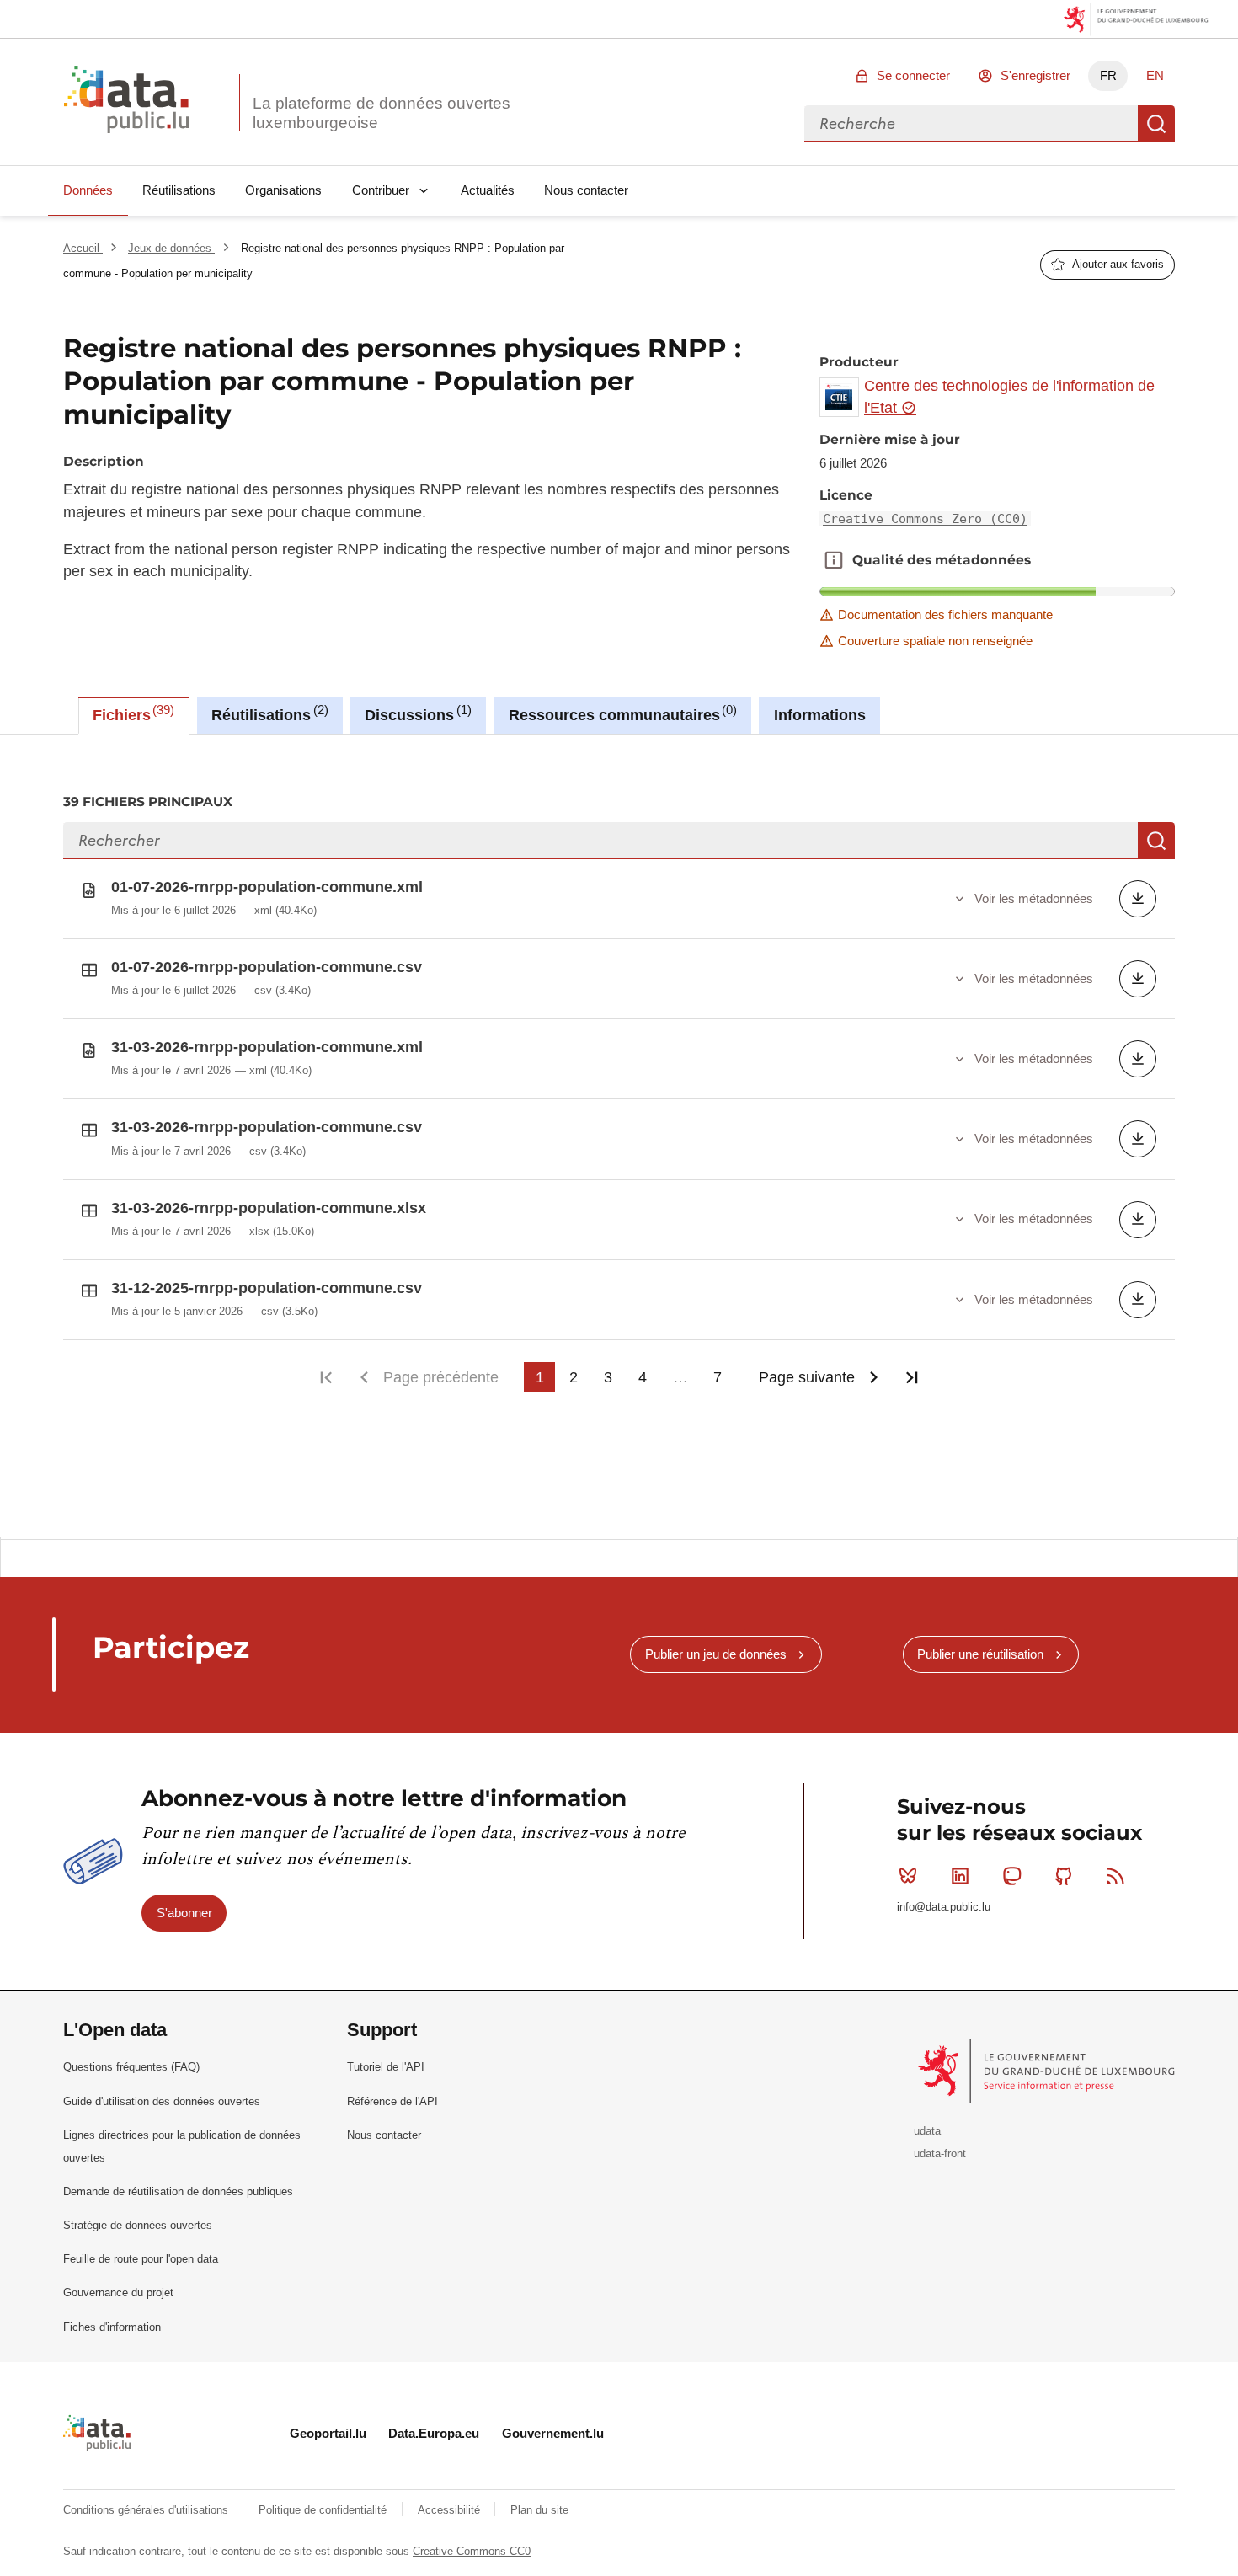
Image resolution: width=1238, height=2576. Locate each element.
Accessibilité (451, 2510)
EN (1155, 75)
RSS (1116, 1876)
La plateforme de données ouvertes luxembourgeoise (382, 113)
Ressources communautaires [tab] (621, 713)
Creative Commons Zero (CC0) (925, 519)
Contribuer (381, 190)
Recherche (1156, 124)
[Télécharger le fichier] (1138, 899)
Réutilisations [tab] (267, 713)
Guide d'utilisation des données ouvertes (162, 2101)
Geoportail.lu (328, 2433)
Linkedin (960, 1876)
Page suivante (807, 1377)
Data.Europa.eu (434, 2433)
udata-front (940, 2154)
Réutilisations (179, 190)
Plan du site (539, 2510)
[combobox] (971, 124)
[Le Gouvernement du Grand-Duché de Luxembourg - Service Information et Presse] (1048, 2070)
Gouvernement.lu (553, 2433)
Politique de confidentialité (324, 2510)
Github (1064, 1876)
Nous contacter (586, 190)
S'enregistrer (1035, 75)
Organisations (283, 190)
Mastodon (1011, 1876)
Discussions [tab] (416, 713)
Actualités (488, 190)
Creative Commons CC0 (472, 2551)
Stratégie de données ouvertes (138, 2225)
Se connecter (913, 75)
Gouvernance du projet (118, 2293)
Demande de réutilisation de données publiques (178, 2191)
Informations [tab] (820, 715)
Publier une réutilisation (980, 1654)
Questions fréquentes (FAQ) (131, 2067)
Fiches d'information (112, 2327)
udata (927, 2131)
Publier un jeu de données (716, 1654)
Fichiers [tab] (131, 713)
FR (1108, 75)
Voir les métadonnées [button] (1034, 898)
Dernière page (912, 1377)
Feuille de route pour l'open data (141, 2259)
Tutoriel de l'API (386, 2067)
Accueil (83, 248)
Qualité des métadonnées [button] (834, 560)
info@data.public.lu (944, 1907)
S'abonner (184, 1913)
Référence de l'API (392, 2101)
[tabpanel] (619, 1136)
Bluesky (908, 1876)
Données (88, 190)
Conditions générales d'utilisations (147, 2510)
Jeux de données (171, 248)
